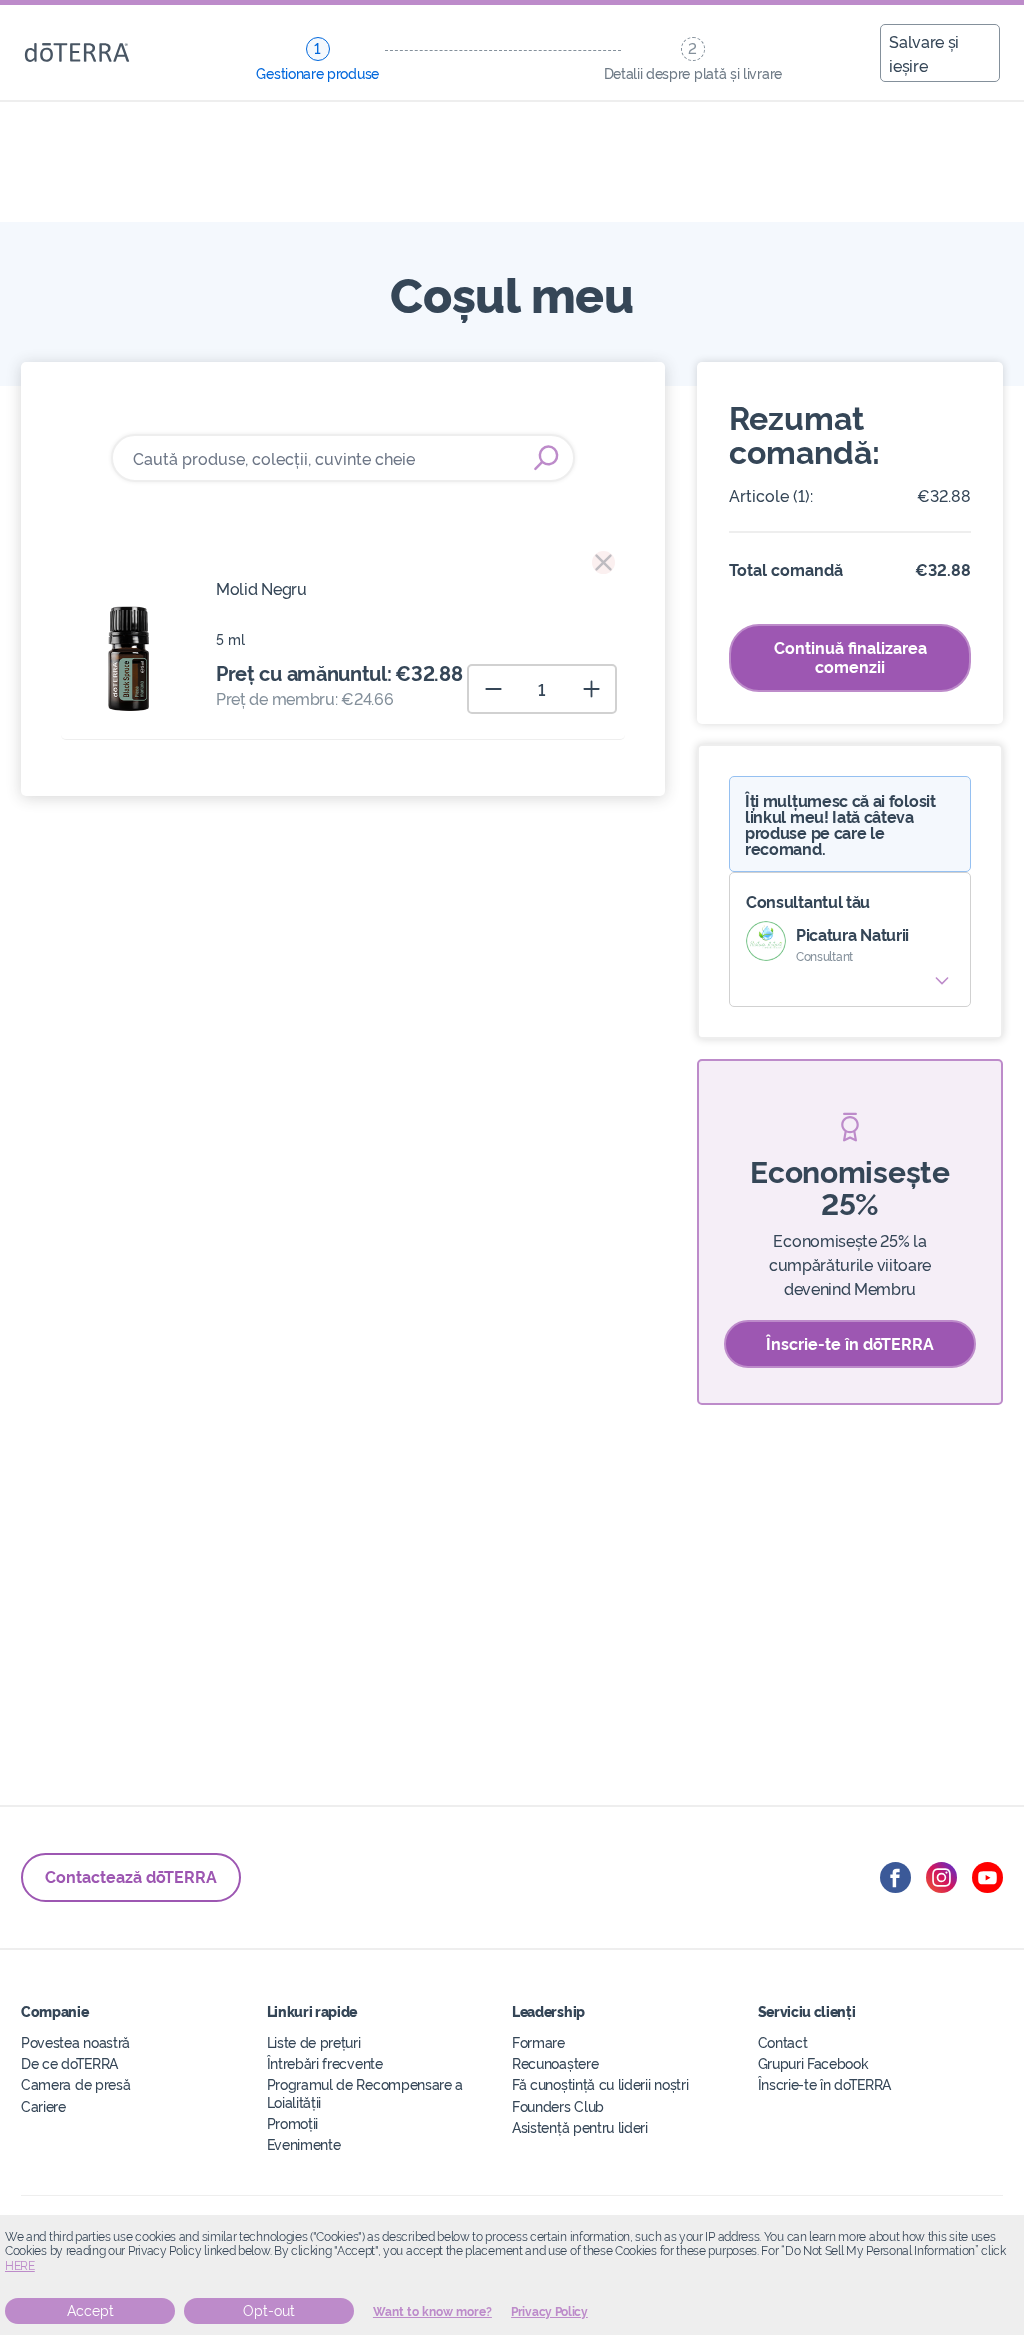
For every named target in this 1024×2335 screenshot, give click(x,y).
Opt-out (269, 2311)
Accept (90, 2311)
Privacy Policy (549, 2312)
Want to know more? (432, 2312)
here (20, 2266)
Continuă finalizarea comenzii (850, 656)
